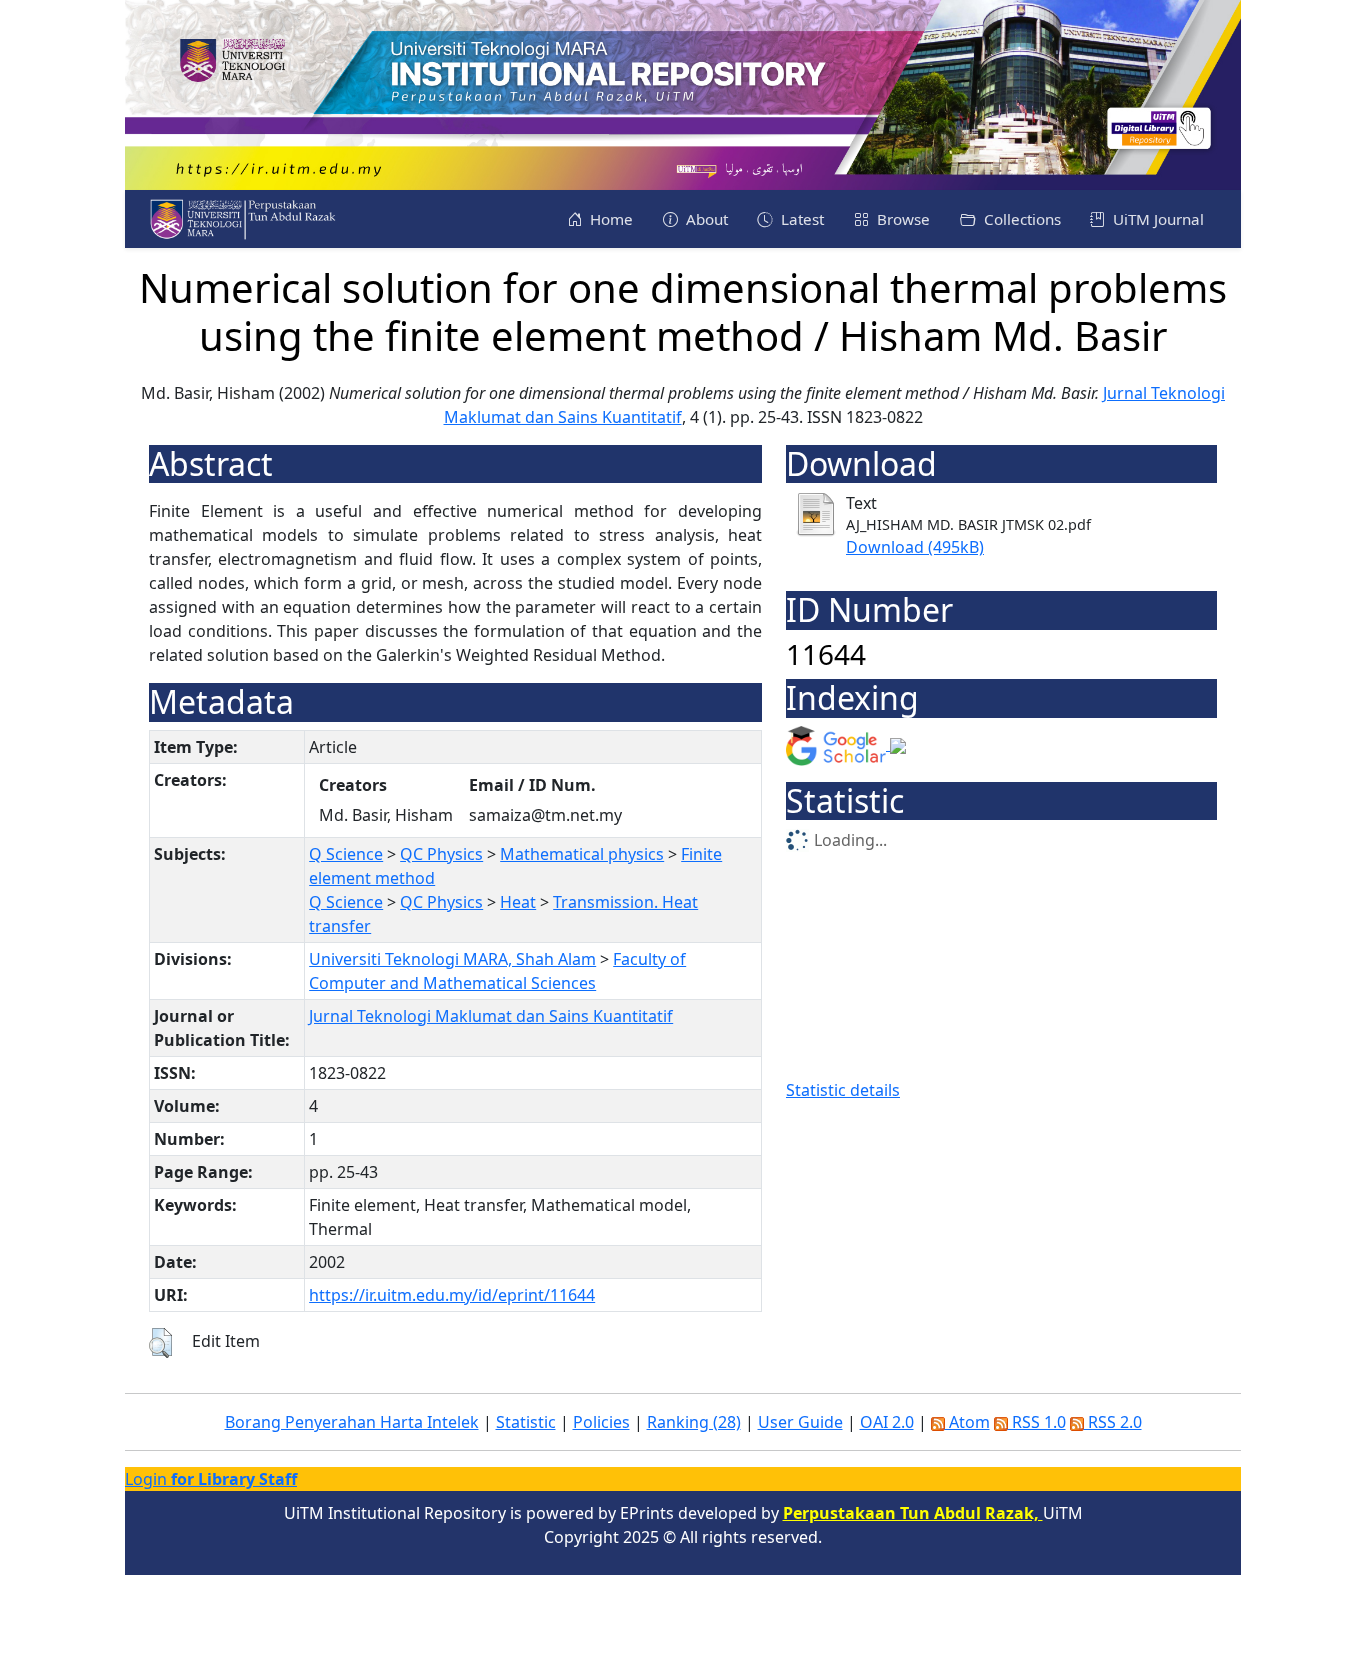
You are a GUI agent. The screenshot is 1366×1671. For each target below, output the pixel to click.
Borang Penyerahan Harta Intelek (352, 1422)
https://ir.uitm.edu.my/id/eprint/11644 (452, 1295)
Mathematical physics (582, 854)
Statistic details (843, 1090)
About (705, 219)
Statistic (526, 1422)
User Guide (800, 1422)
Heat (518, 902)
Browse (901, 219)
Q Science (346, 854)
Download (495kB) (915, 547)
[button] (160, 1343)
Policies (601, 1422)
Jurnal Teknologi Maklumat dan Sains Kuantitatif (491, 1016)
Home (609, 219)
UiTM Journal (1156, 219)
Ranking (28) (694, 1422)
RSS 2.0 (1113, 1422)
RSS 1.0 (1037, 1422)
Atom (967, 1422)
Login (211, 1479)
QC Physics (441, 854)
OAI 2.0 (887, 1422)
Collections (1020, 219)
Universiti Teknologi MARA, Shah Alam (452, 959)
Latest (800, 219)
